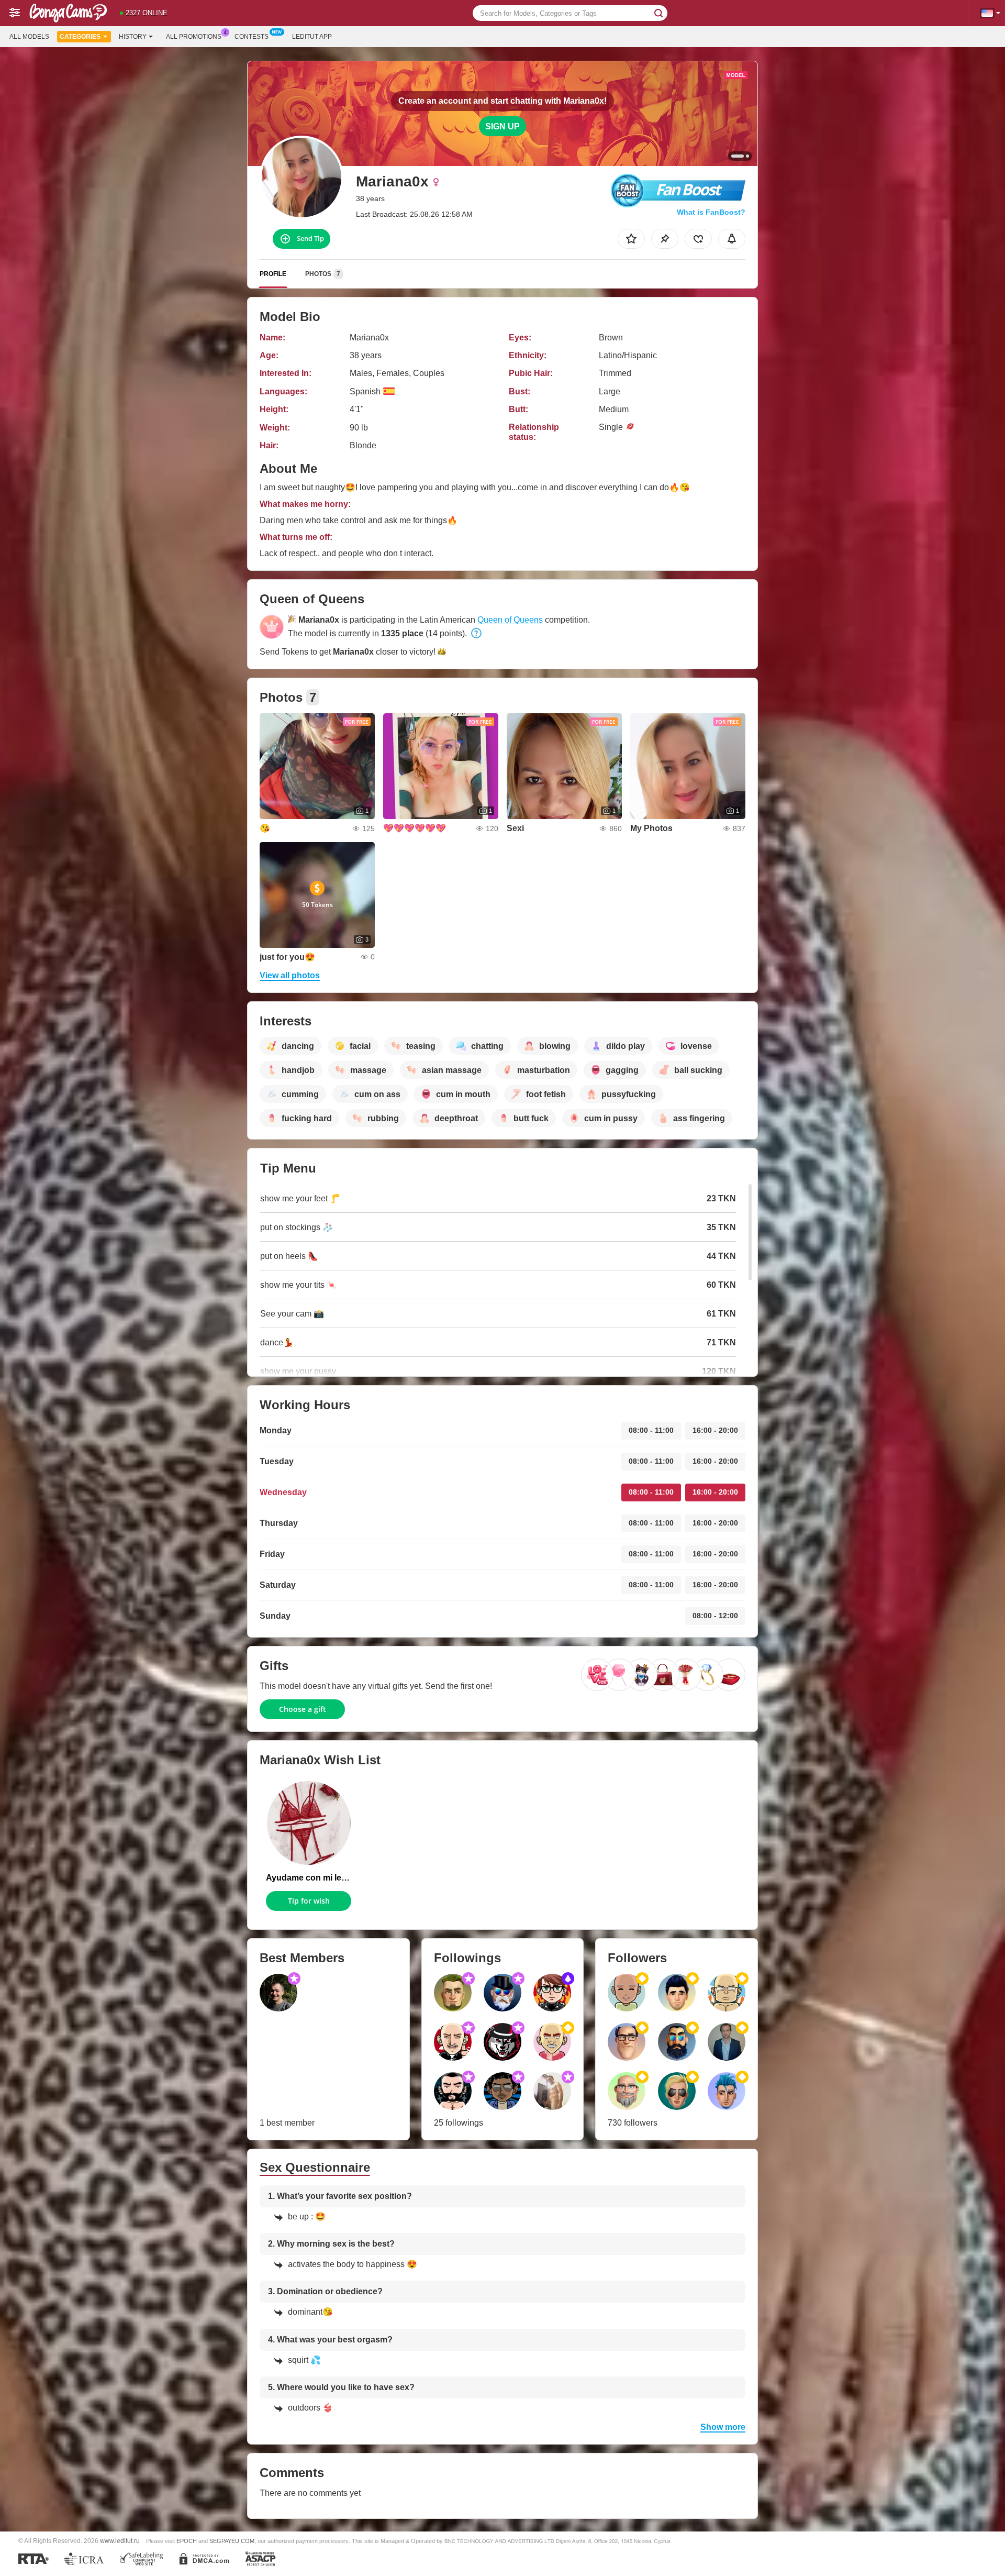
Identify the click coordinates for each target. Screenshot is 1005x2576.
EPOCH (187, 2541)
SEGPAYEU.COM (232, 2541)
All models (29, 37)
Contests (252, 37)
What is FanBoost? (711, 212)
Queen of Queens (510, 620)
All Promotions (194, 37)
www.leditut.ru (120, 2541)
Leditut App (312, 37)
